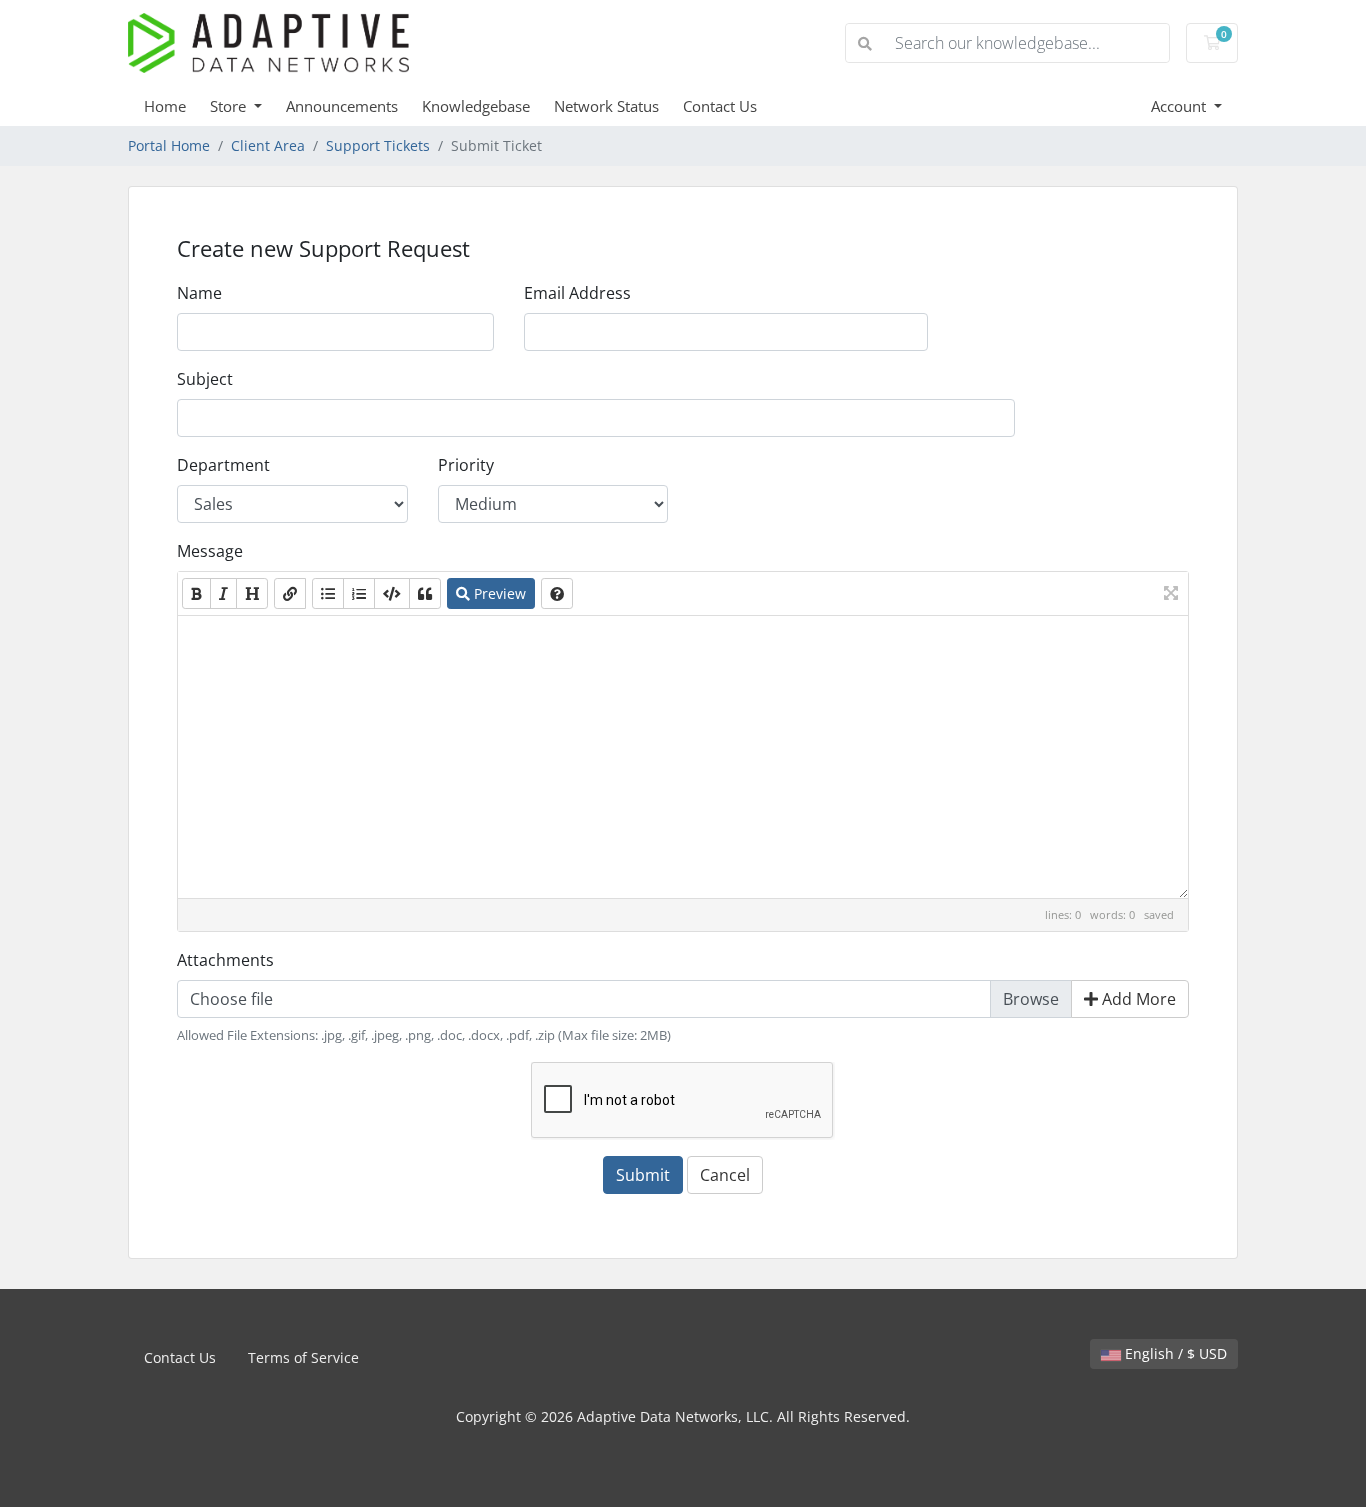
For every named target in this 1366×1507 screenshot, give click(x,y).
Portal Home (169, 145)
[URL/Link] (290, 593)
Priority (466, 465)
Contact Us (720, 106)
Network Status (606, 106)
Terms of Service (303, 1357)
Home (165, 106)
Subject (205, 379)
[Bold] (196, 593)
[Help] (557, 593)
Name (199, 293)
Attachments (225, 960)
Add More (1137, 999)
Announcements (342, 106)
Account (1180, 106)
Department (223, 465)
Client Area (268, 145)
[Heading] (252, 593)
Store (230, 106)
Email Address (577, 293)
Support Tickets (378, 145)
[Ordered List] (359, 593)
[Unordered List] (328, 593)
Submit (643, 1175)
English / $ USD (1174, 1353)
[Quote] (425, 593)
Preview (498, 593)
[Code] (392, 593)
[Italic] (223, 593)
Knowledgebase (476, 106)
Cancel (725, 1175)
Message (210, 551)
